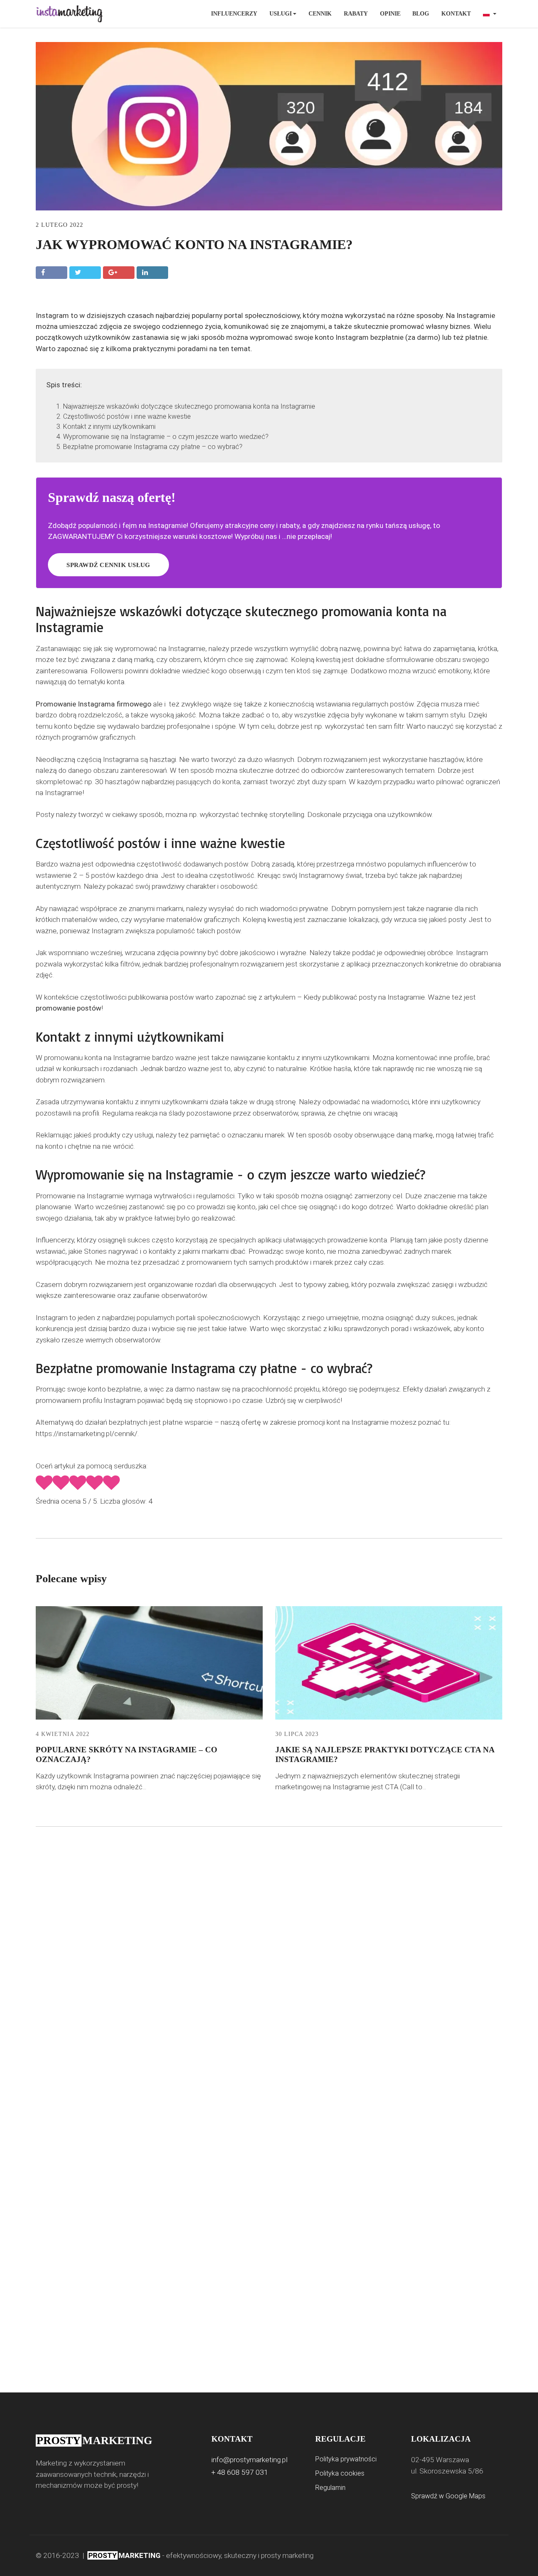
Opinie (390, 14)
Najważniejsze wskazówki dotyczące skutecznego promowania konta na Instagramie (189, 406)
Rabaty (356, 14)
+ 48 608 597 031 (240, 2472)
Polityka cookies (340, 2473)
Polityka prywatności (346, 2459)
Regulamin (330, 2488)
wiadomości (279, 909)
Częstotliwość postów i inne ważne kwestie (127, 416)
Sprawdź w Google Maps (448, 2496)
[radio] (44, 1484)
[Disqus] (269, 1978)
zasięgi (443, 1284)
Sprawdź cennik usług (108, 565)
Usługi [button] (281, 14)
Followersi (107, 671)
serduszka (130, 1466)
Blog (421, 14)
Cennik (320, 14)
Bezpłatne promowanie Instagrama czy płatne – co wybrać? (153, 447)
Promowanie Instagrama (75, 704)
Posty (45, 814)
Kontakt (456, 14)
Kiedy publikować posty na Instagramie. (365, 997)
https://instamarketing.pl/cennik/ (87, 1434)
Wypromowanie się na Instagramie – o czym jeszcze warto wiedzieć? (166, 437)
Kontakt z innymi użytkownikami (109, 427)
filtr (399, 726)
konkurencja (54, 1329)
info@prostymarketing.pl (249, 2460)
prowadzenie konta (357, 1240)
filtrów (130, 964)
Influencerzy (234, 14)
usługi (144, 1135)
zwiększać (413, 1284)
